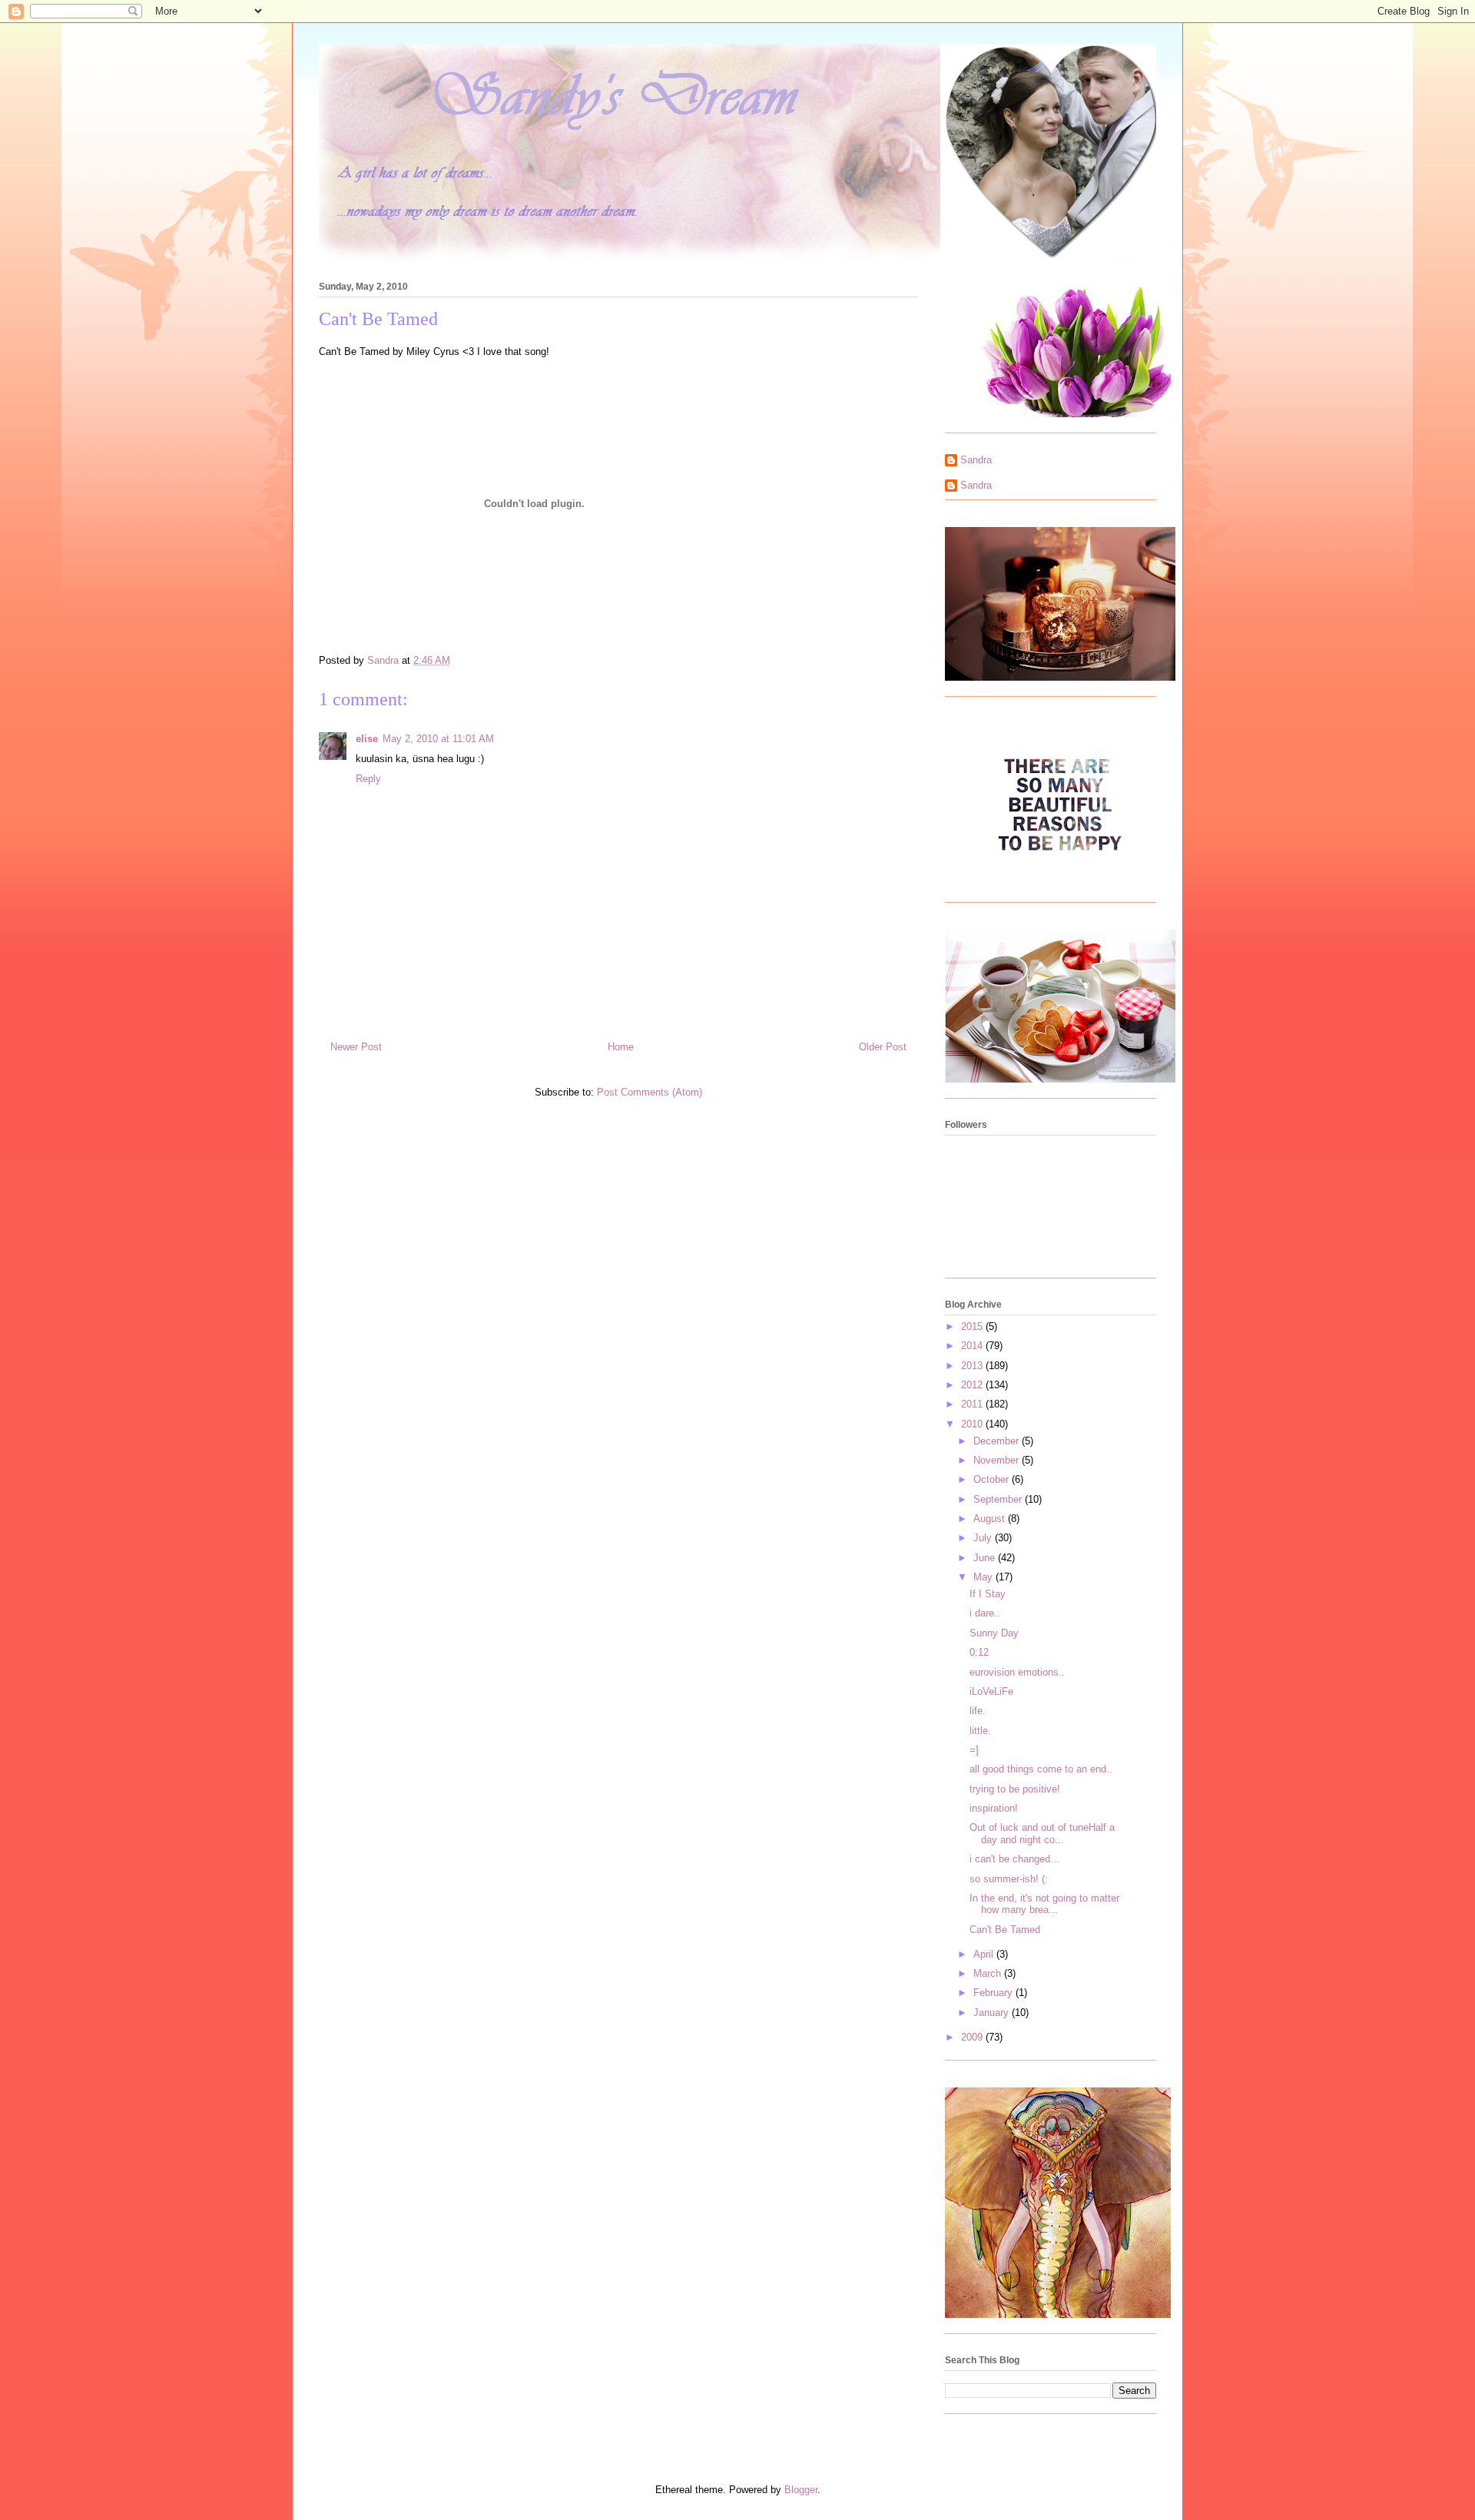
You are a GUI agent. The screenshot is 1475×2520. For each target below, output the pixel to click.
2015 (973, 1326)
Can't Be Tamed (1005, 1930)
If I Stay (988, 1594)
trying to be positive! (1015, 1789)
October (993, 1479)
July (984, 1538)
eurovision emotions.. (1017, 1672)
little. (980, 1731)
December (998, 1441)
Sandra (976, 460)
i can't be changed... (1014, 1859)
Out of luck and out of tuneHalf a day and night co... (1042, 1834)
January (993, 2013)
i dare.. (985, 1613)
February (994, 1993)
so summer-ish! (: (1009, 1879)
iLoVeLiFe (991, 1691)
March (989, 1973)
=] (974, 1750)
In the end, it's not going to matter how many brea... (1044, 1904)
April (985, 1954)
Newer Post (356, 1047)
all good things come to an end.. (1041, 1769)
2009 (973, 2037)
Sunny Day (994, 1633)
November (998, 1460)
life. (978, 1711)
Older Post (883, 1047)
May (984, 1577)
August (991, 1519)
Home (621, 1047)
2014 (973, 1346)
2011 (973, 1404)
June (986, 1558)
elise (367, 739)
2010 (973, 1424)
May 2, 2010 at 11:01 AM (438, 739)
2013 (973, 1366)
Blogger (801, 2490)
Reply (368, 779)
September (999, 1499)
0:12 (979, 1652)
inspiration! (994, 1808)
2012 (973, 1385)
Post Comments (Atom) (650, 1092)
